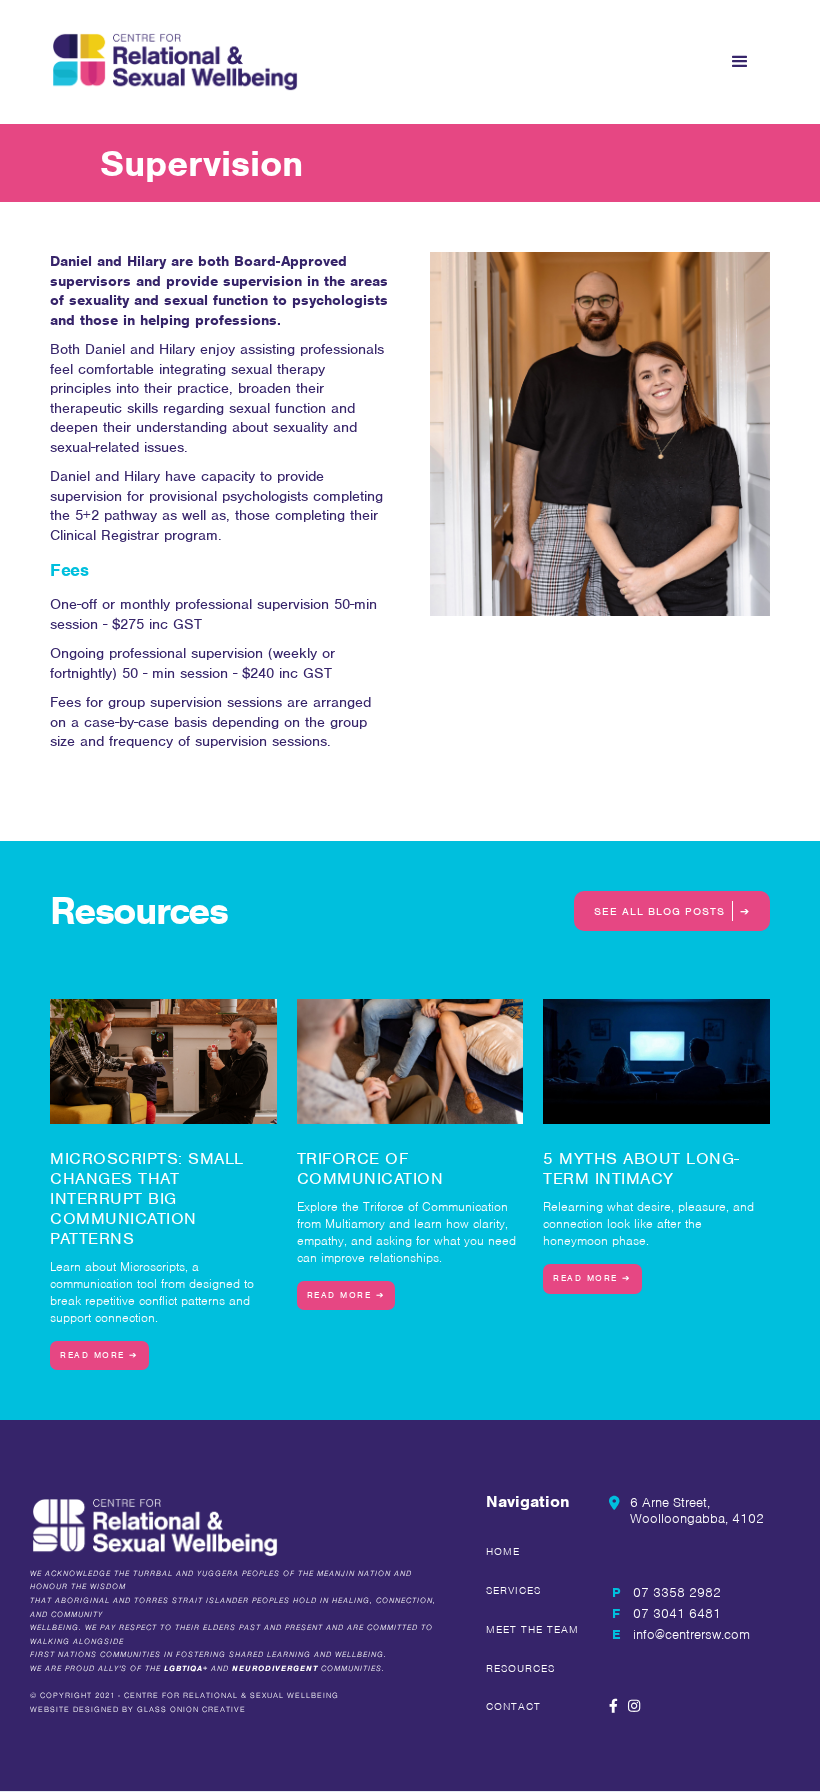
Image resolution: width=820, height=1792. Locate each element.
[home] (175, 62)
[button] (740, 62)
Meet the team (532, 1629)
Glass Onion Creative (191, 1709)
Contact (513, 1706)
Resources (520, 1668)
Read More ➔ (99, 1355)
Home (503, 1551)
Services (513, 1590)
